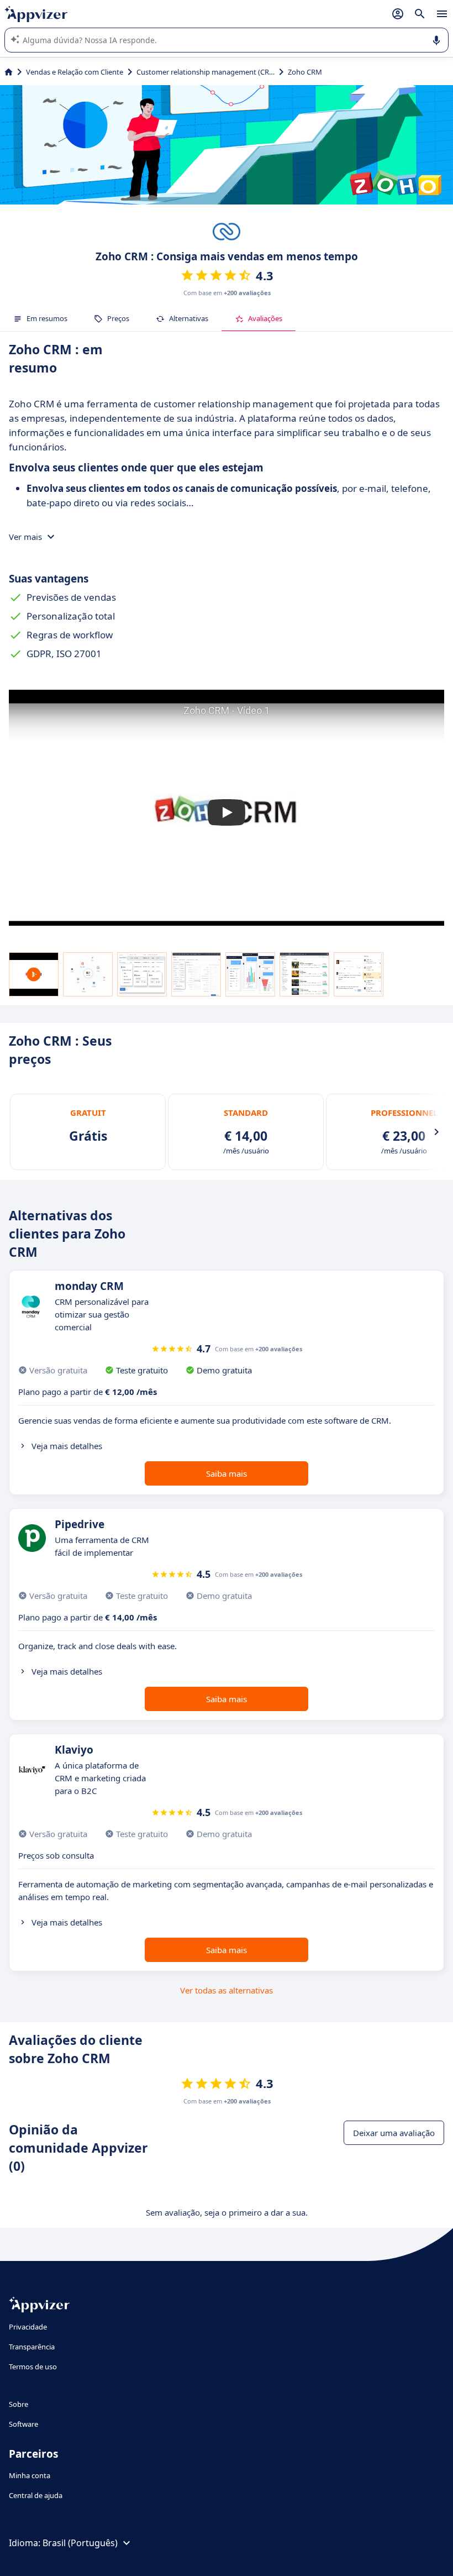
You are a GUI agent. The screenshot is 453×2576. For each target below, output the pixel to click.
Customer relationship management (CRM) (206, 72)
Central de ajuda (36, 2495)
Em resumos (47, 318)
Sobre (19, 2404)
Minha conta (30, 2475)
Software (23, 2424)
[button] (227, 812)
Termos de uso (33, 2367)
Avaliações (265, 318)
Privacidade (28, 2327)
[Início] (9, 72)
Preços (118, 318)
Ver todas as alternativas (227, 1990)
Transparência (32, 2347)
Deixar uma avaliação (394, 2133)
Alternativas (189, 318)
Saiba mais (227, 1473)
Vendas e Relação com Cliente (75, 72)
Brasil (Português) (80, 2543)
